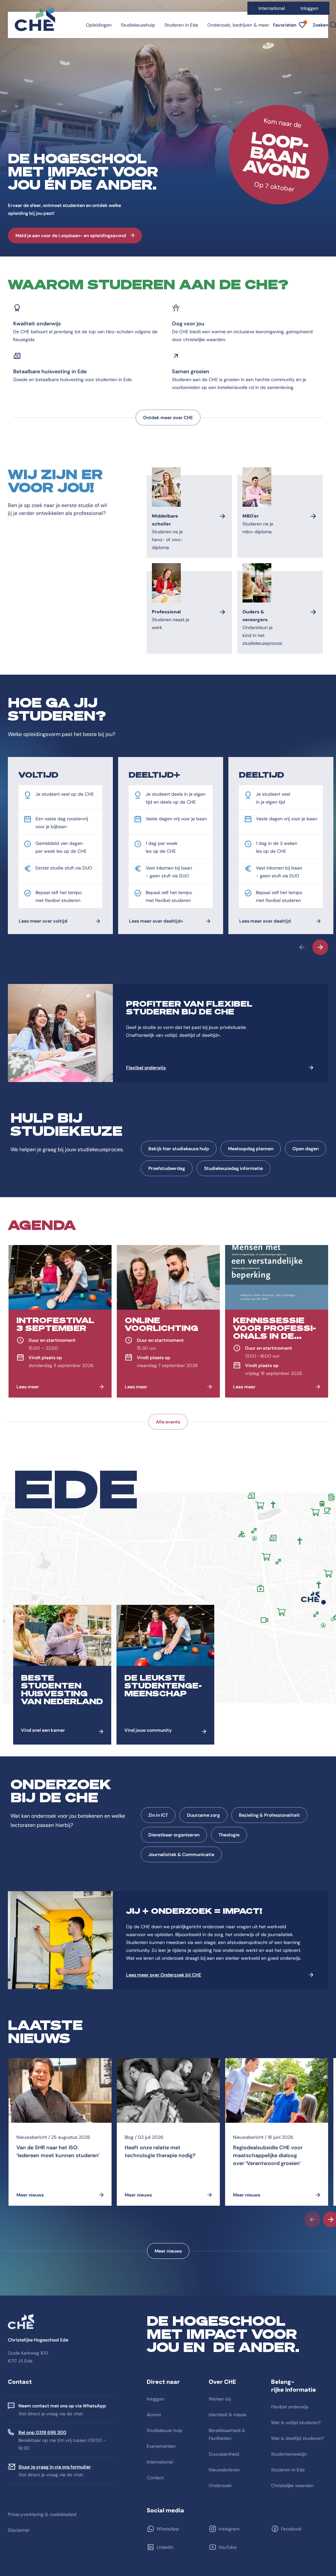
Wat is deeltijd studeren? (297, 2438)
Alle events (168, 1422)
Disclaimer (19, 2530)
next (320, 947)
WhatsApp (168, 2529)
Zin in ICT (158, 1815)
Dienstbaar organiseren (174, 1835)
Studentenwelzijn (289, 2454)
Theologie (229, 1835)
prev (302, 947)
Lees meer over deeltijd (265, 921)
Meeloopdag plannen (251, 1149)
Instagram (229, 2529)
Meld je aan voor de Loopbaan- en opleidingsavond (71, 235)
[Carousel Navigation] (168, 947)
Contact (155, 2478)
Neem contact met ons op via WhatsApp (62, 2406)
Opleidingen (99, 25)
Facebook (291, 2529)
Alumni (154, 2415)
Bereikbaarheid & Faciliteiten (227, 2434)
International (272, 8)
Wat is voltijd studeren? (296, 2423)
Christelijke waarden (292, 2485)
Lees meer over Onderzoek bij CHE (164, 1975)
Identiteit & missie (228, 2415)
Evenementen (161, 2446)
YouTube (228, 2547)
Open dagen (305, 1149)
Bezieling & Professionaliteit (269, 1815)
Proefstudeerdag (167, 1168)
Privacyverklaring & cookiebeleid (42, 2514)
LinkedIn (165, 2547)
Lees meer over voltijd (43, 921)
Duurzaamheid (224, 2454)
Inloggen (309, 8)
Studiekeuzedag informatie (233, 1168)
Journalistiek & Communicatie (181, 1854)
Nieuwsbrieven (224, 2470)
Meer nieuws (168, 2251)
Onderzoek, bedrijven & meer (238, 25)
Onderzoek (220, 2485)
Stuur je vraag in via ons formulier (55, 2467)
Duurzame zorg (203, 1815)
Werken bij (220, 2399)
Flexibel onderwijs (146, 1068)
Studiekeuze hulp (165, 2430)
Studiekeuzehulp (138, 25)
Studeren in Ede (181, 25)
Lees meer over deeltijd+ (156, 921)
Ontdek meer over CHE (168, 418)
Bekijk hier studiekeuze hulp (179, 1149)
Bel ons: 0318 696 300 (42, 2432)
